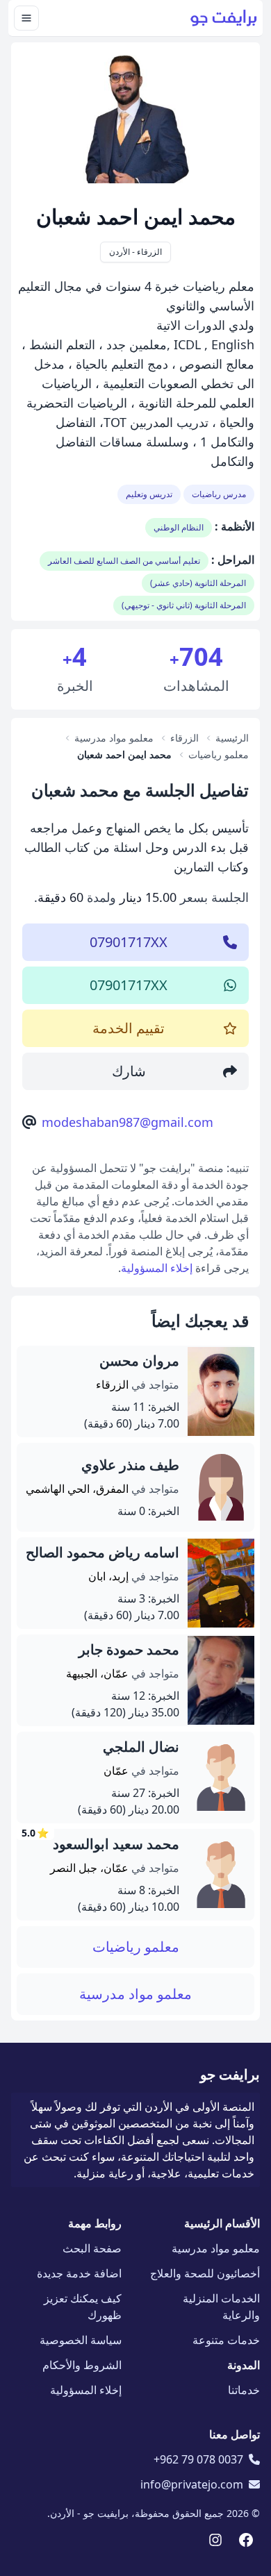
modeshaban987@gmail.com (128, 1122)
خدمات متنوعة (226, 2340)
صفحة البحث (92, 2248)
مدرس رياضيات (219, 494)
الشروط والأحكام (82, 2365)
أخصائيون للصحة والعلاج (205, 2273)
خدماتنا (244, 2390)
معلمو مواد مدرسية (135, 1994)
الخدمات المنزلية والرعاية (221, 2307)
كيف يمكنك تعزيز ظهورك (83, 2307)
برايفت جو (230, 2074)
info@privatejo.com (192, 2484)
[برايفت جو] (224, 18)
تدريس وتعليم (149, 494)
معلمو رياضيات (136, 1947)
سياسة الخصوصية (81, 2340)
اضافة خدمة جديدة (79, 2273)
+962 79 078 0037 (198, 2459)
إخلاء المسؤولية (157, 1268)
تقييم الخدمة (129, 1028)
